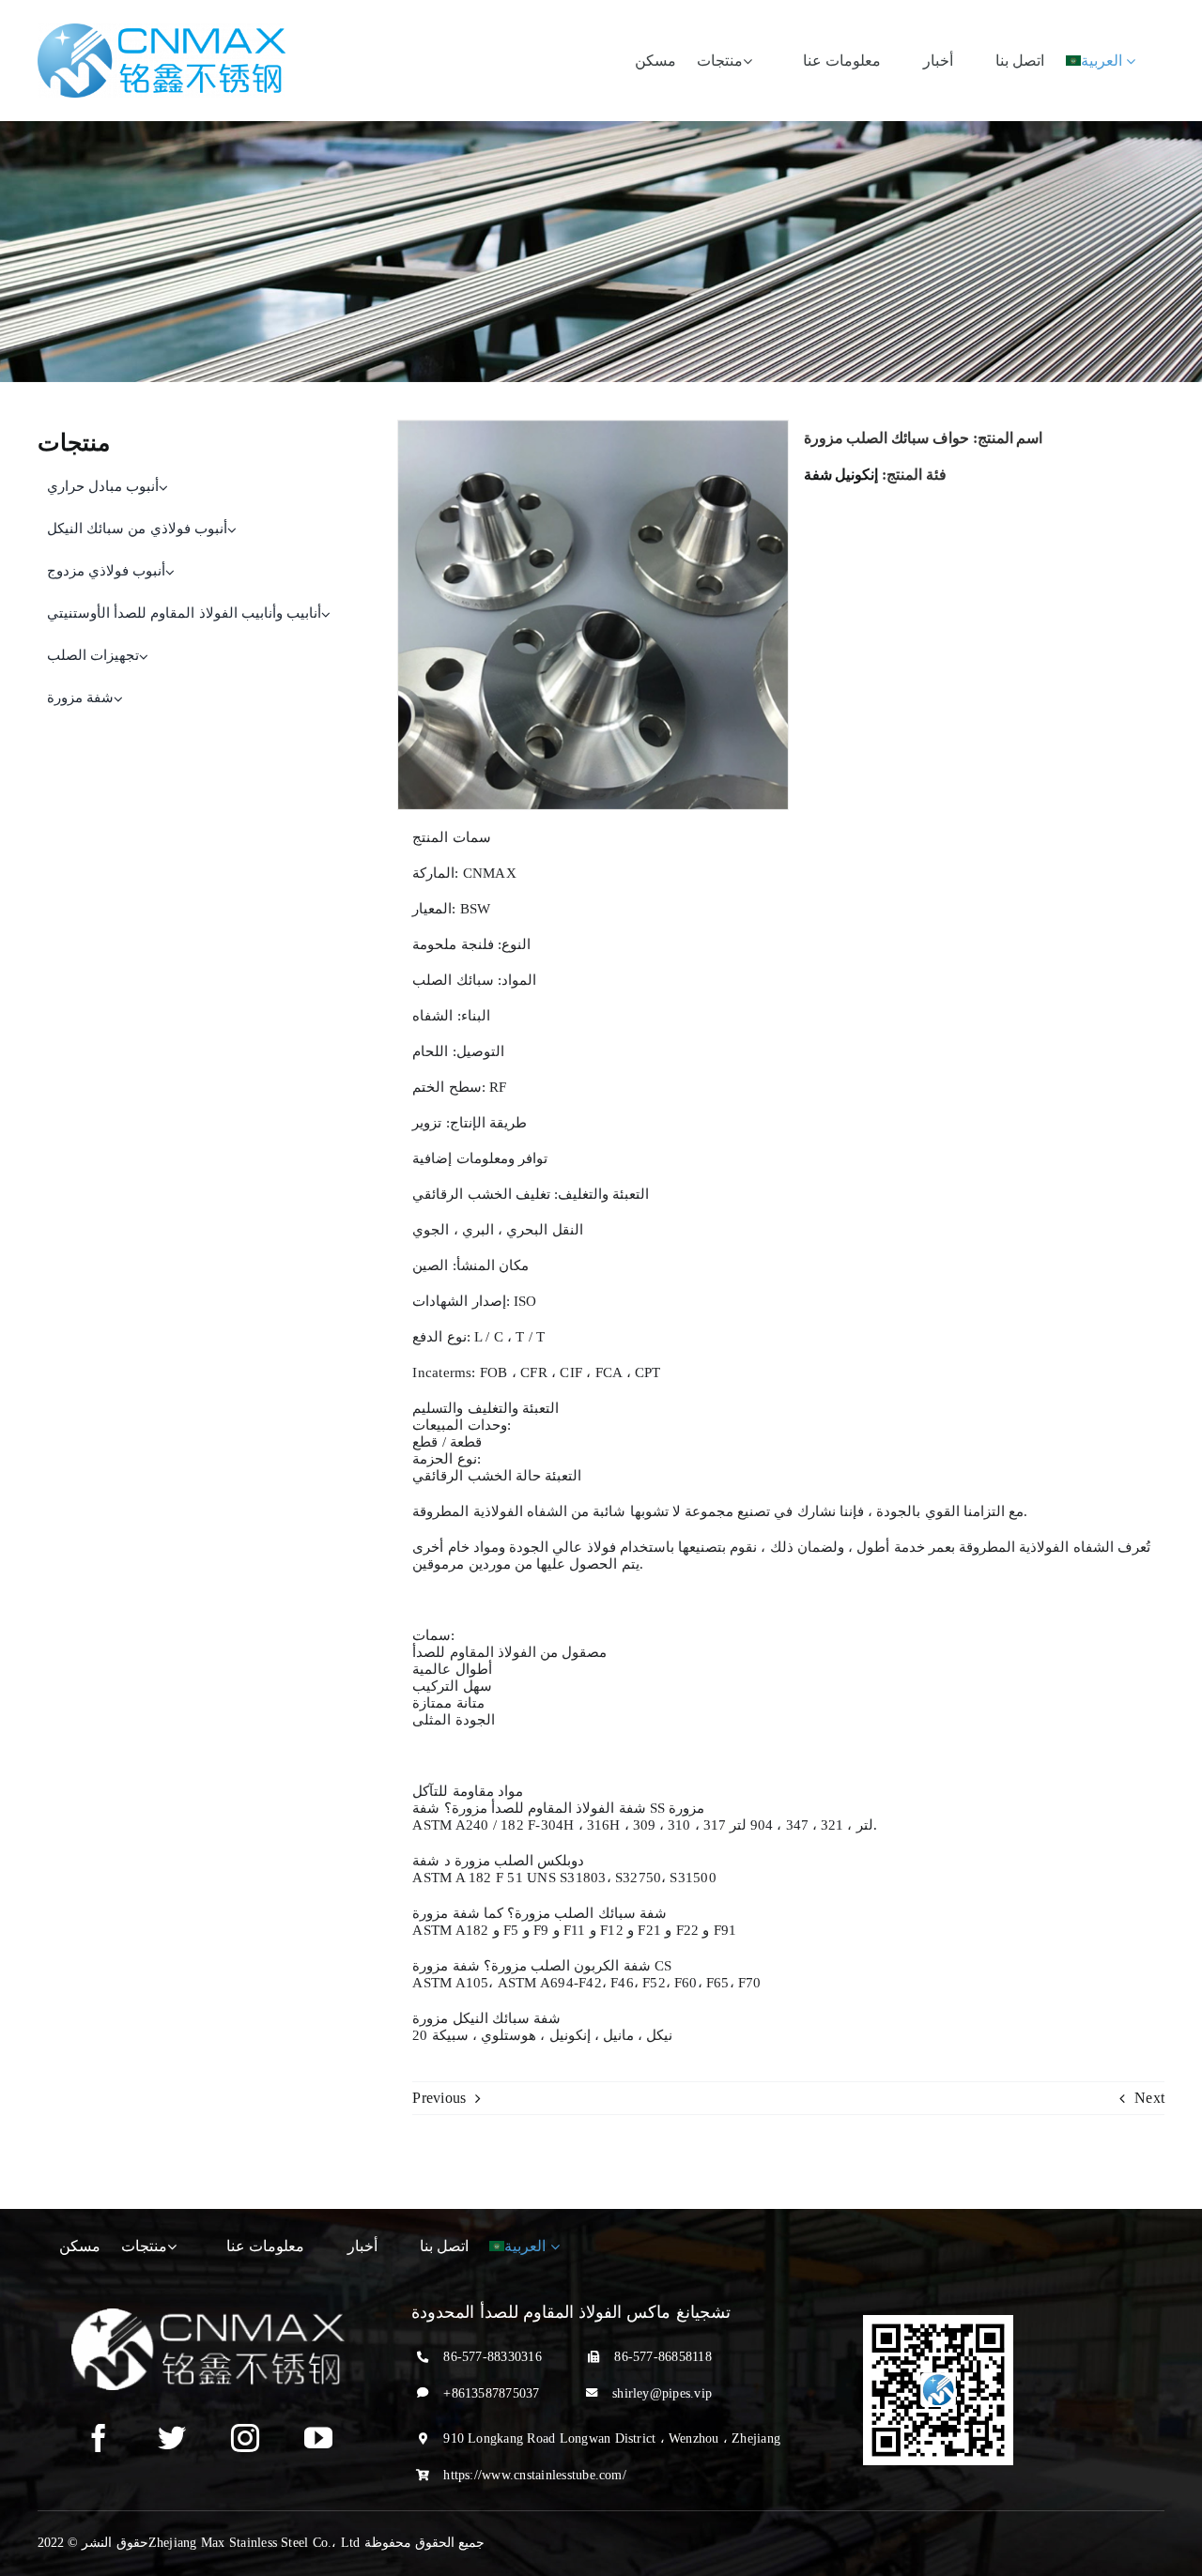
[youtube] (318, 2438)
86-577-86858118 (663, 2357)
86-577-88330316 (493, 2357)
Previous (439, 2098)
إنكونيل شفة (841, 475)
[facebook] (99, 2438)
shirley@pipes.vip (662, 2393)
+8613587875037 (491, 2393)
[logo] (162, 31)
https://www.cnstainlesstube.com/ (535, 2475)
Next (1149, 2098)
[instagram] (245, 2438)
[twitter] (172, 2438)
